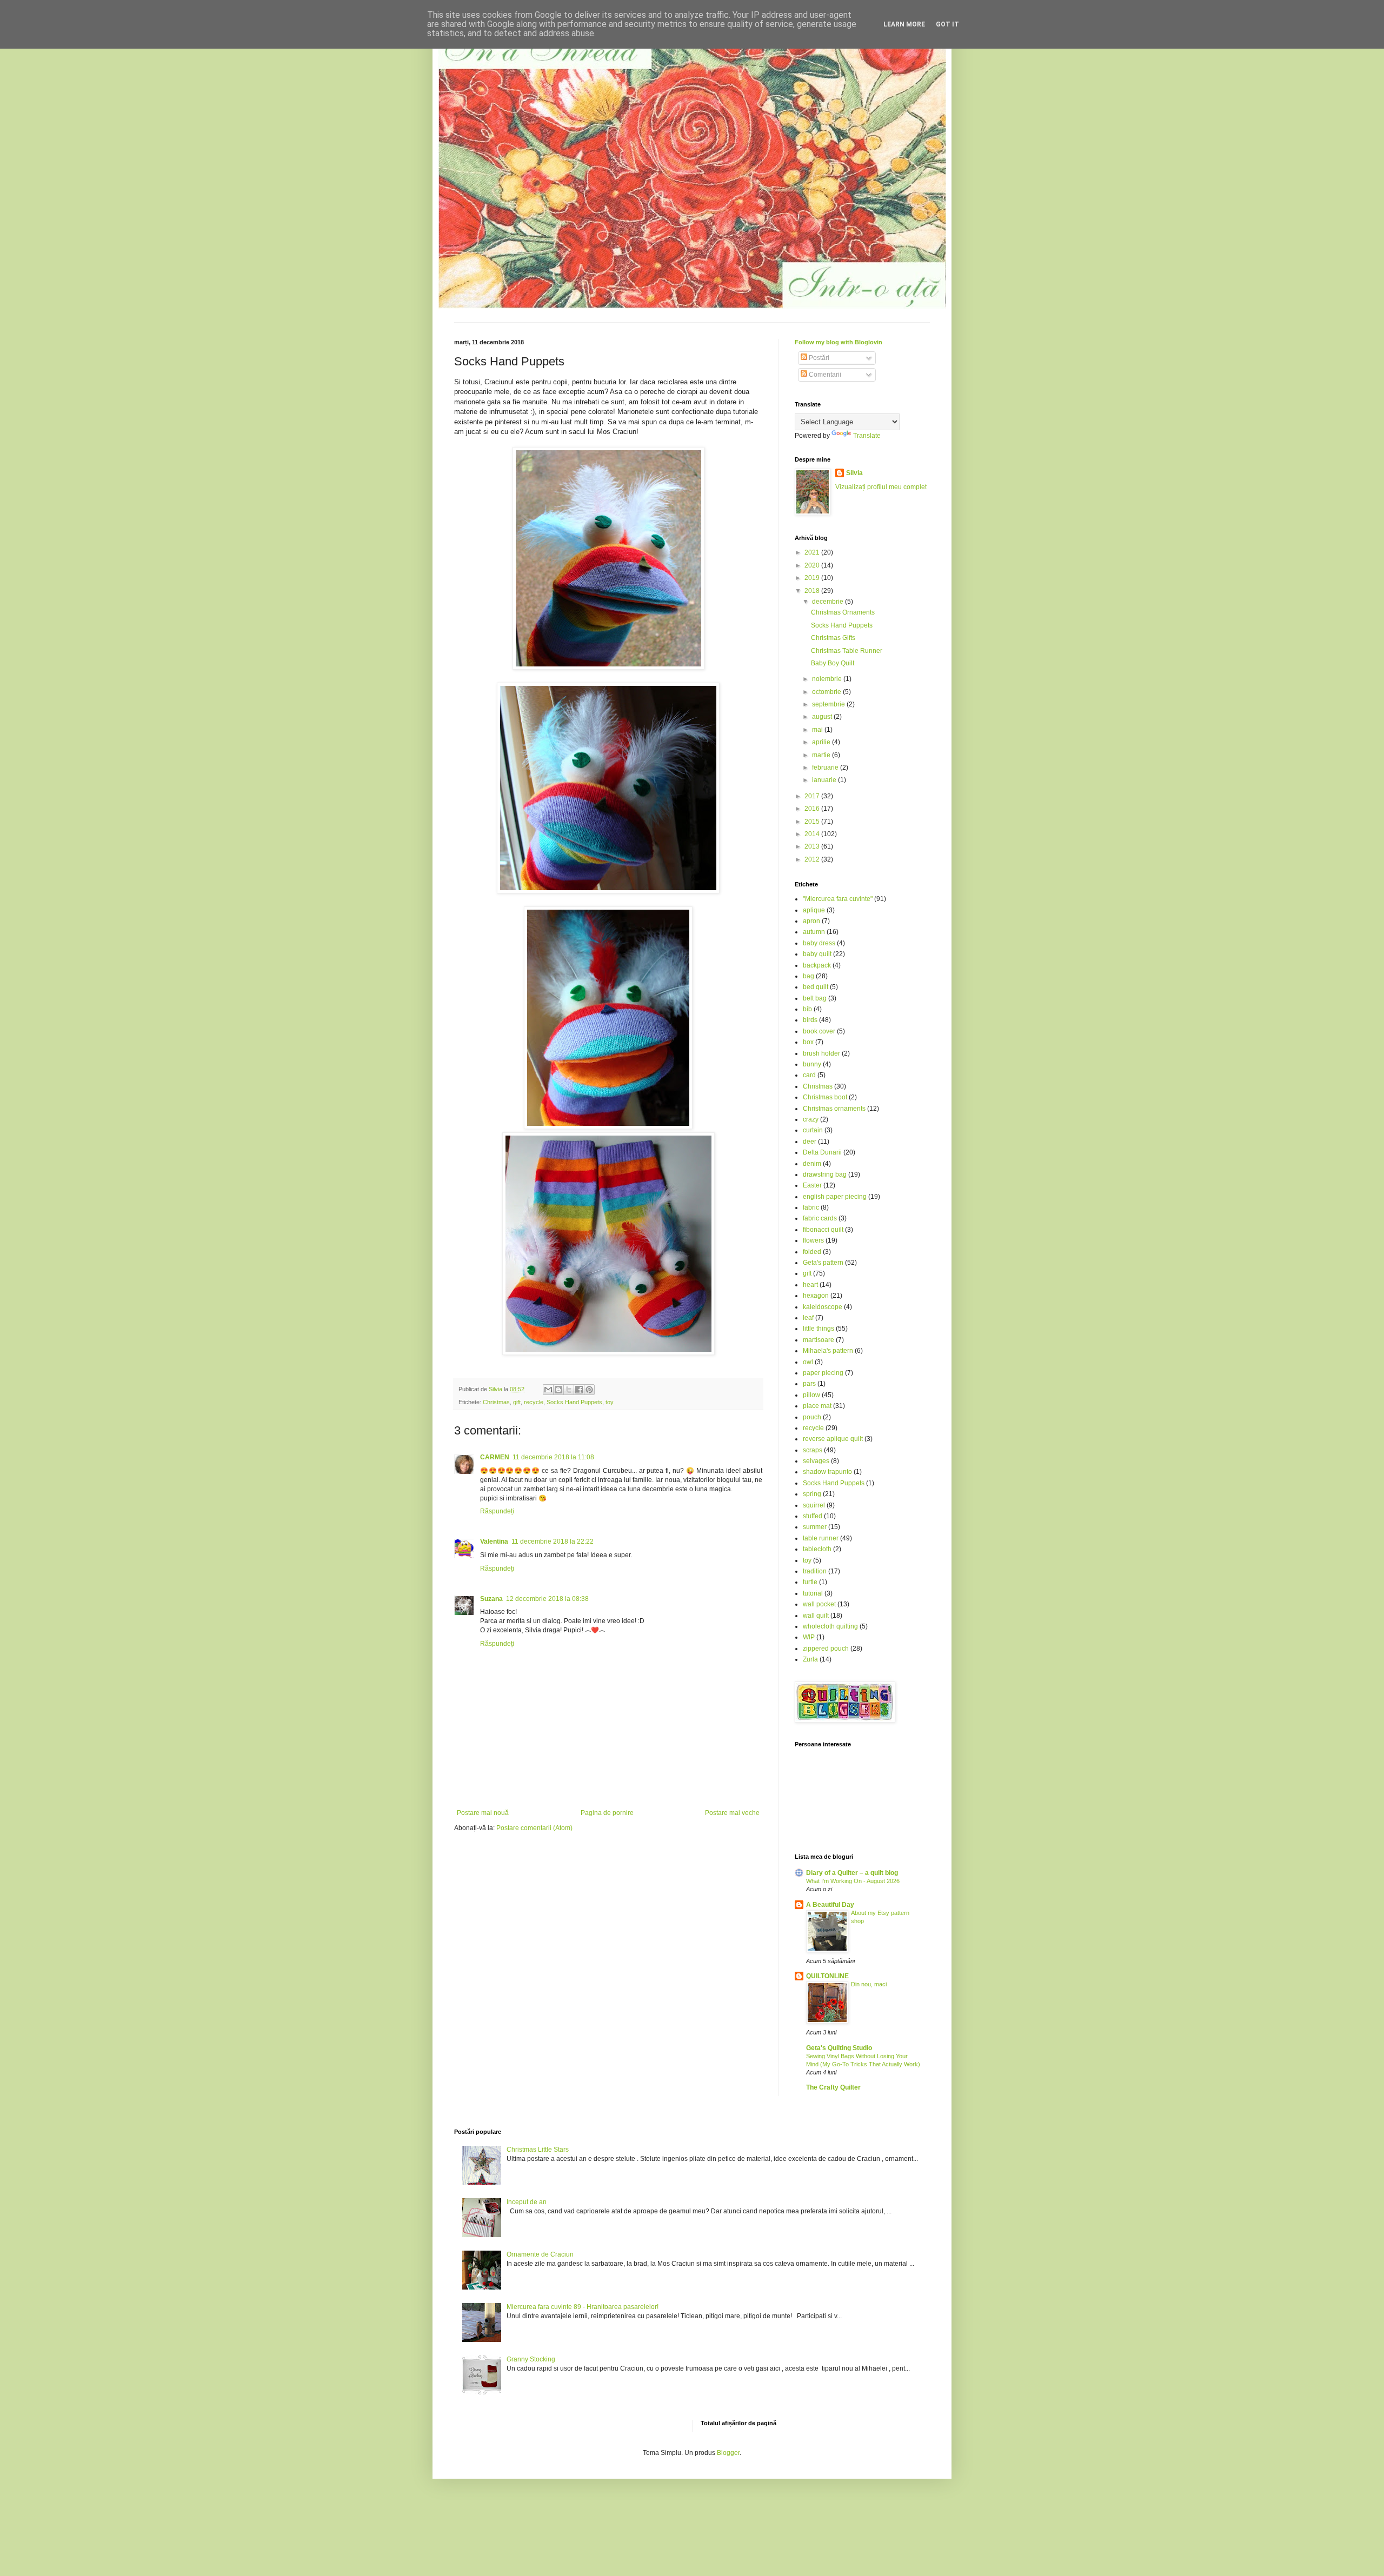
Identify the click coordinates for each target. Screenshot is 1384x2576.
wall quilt (816, 1616)
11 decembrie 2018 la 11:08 (553, 1457)
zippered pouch (826, 1649)
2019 (813, 578)
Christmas (496, 1402)
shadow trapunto (827, 1472)
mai (818, 730)
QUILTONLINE (827, 1976)
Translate (867, 436)
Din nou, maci (869, 1984)
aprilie (822, 742)
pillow (811, 1395)
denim (812, 1164)
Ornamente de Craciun (540, 2254)
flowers (813, 1240)
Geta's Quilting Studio (839, 2048)
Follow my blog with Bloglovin (839, 342)
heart (810, 1285)
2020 (813, 565)
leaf (808, 1318)
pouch (812, 1417)
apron (811, 921)
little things (819, 1329)
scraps (813, 1450)
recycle (534, 1402)
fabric (811, 1207)
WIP (809, 1637)
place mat (817, 1406)
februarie (826, 768)
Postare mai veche (732, 1813)
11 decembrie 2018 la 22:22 (553, 1541)
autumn (814, 932)
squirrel (814, 1505)
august (823, 717)
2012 (813, 859)
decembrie (829, 602)
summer (815, 1527)
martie (822, 755)
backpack (817, 965)
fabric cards (820, 1218)
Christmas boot (825, 1097)
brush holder (821, 1053)
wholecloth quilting (830, 1626)
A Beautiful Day (830, 1905)
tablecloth (817, 1549)
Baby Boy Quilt (833, 663)
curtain (813, 1130)
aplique (814, 910)
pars (809, 1384)
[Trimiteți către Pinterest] (589, 1390)
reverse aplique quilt (833, 1439)
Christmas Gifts (833, 638)
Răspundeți (497, 1511)
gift (517, 1402)
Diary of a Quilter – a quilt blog (852, 1873)
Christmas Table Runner (847, 651)
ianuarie (825, 780)
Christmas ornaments (834, 1109)
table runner (821, 1538)
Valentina (494, 1541)
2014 (813, 834)
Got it (947, 24)
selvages (816, 1461)
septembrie (829, 704)
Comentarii (824, 375)
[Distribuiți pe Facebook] (579, 1390)
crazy (811, 1119)
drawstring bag (825, 1174)
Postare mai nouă (483, 1813)
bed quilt (816, 987)
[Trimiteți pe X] (569, 1390)
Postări (818, 358)
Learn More (904, 24)
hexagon (816, 1296)
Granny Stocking (531, 2359)
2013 (813, 846)
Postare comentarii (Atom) (534, 1828)
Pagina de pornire (607, 1813)
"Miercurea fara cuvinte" (838, 899)
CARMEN (495, 1457)
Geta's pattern (823, 1263)
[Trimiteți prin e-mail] (548, 1390)
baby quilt (817, 954)
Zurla (810, 1659)
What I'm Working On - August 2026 (853, 1881)
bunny (812, 1064)
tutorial (813, 1593)
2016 (813, 809)
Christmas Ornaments (843, 612)
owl (808, 1362)
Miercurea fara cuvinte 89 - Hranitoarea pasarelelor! (583, 2307)
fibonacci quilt (823, 1230)
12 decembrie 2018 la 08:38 (547, 1599)
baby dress (819, 943)
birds (810, 1020)
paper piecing (823, 1373)
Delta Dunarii (822, 1152)
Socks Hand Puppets (574, 1402)
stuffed (813, 1516)
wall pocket (819, 1604)
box (808, 1042)
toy (610, 1402)
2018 (813, 591)
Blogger (728, 2453)
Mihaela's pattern (828, 1351)
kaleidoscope (823, 1307)
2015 (813, 822)
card (809, 1075)
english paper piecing (835, 1197)
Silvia (854, 473)
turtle (810, 1582)
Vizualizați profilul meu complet (881, 487)
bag (809, 976)
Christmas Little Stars (538, 2150)
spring (812, 1494)
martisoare (819, 1340)
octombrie (827, 692)
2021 (813, 552)
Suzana (491, 1599)
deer (810, 1142)
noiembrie (828, 679)
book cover (819, 1031)
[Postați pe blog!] (558, 1390)
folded (812, 1252)
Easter (812, 1185)
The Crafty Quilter (833, 2087)
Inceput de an (527, 2202)
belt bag (815, 998)
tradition (815, 1571)
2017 (813, 796)
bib (807, 1009)
